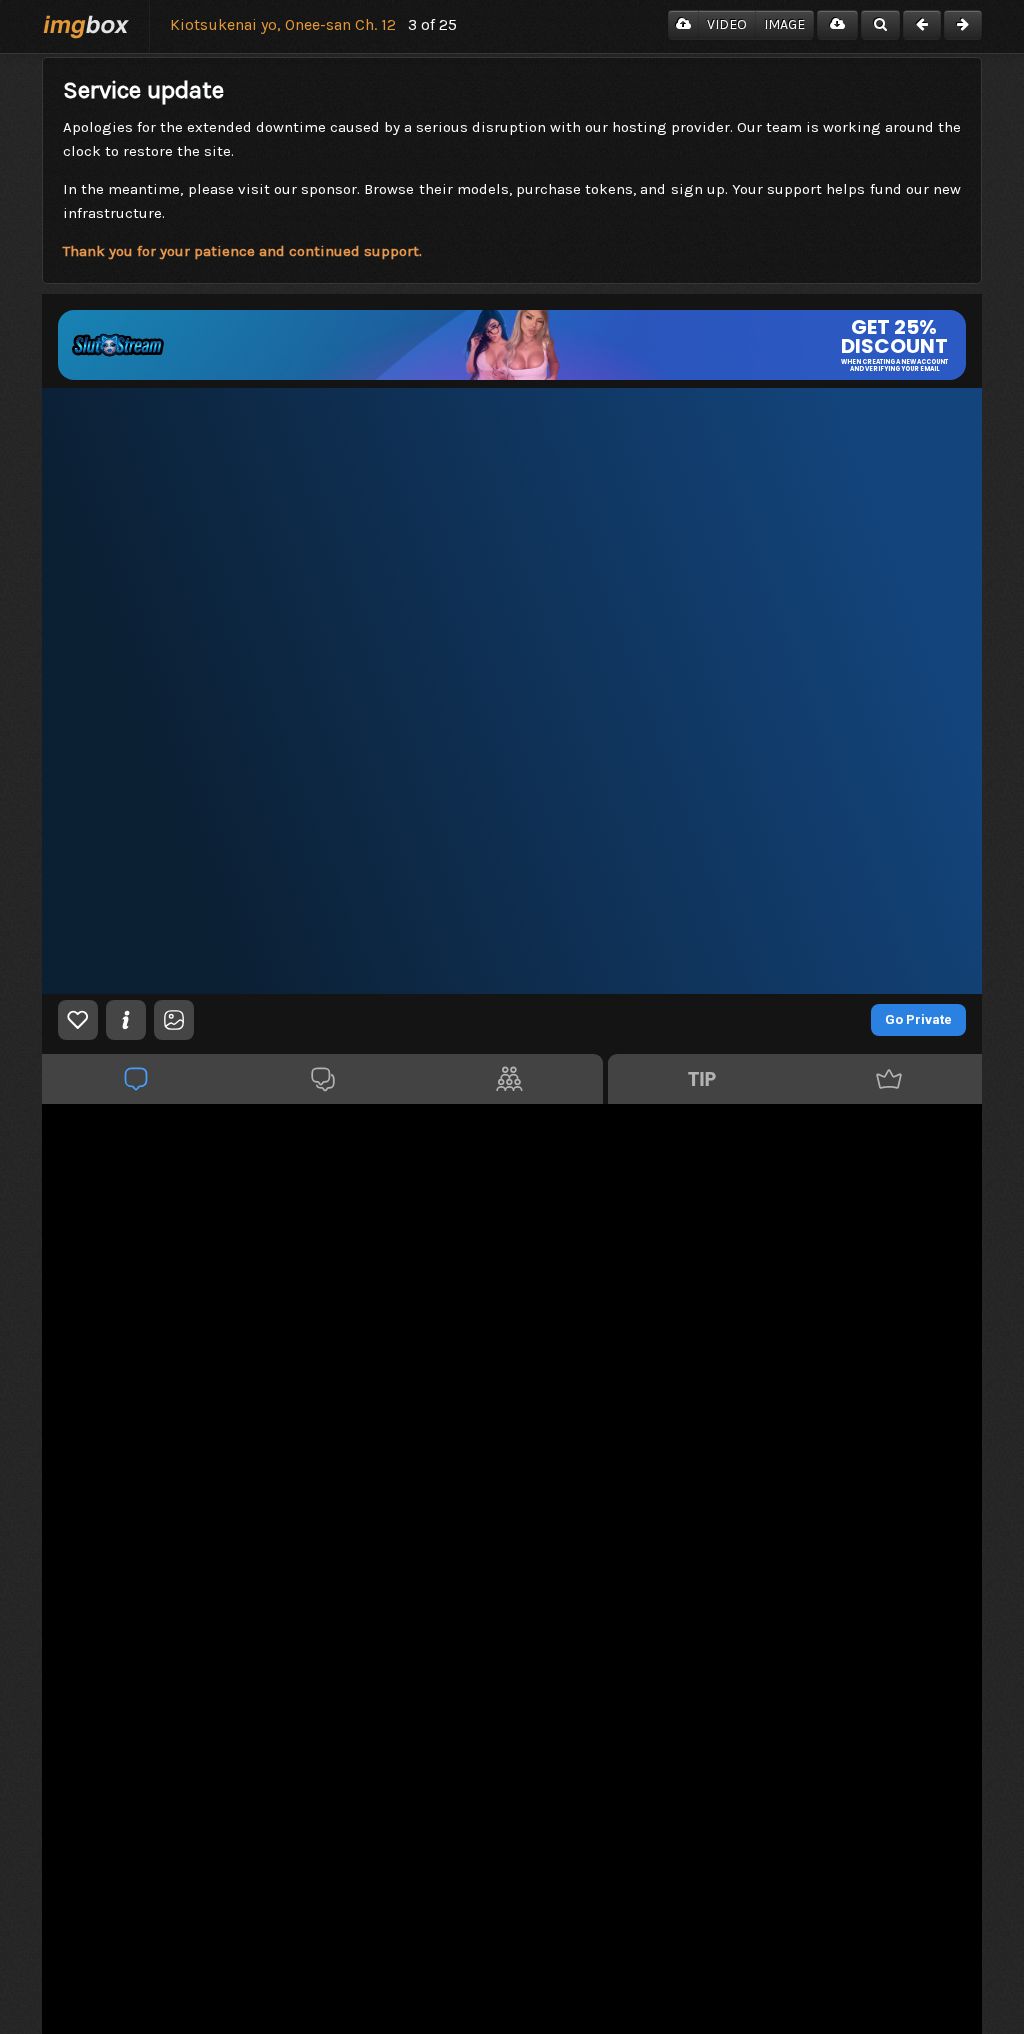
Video (727, 24)
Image (784, 24)
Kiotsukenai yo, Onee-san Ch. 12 (283, 24)
